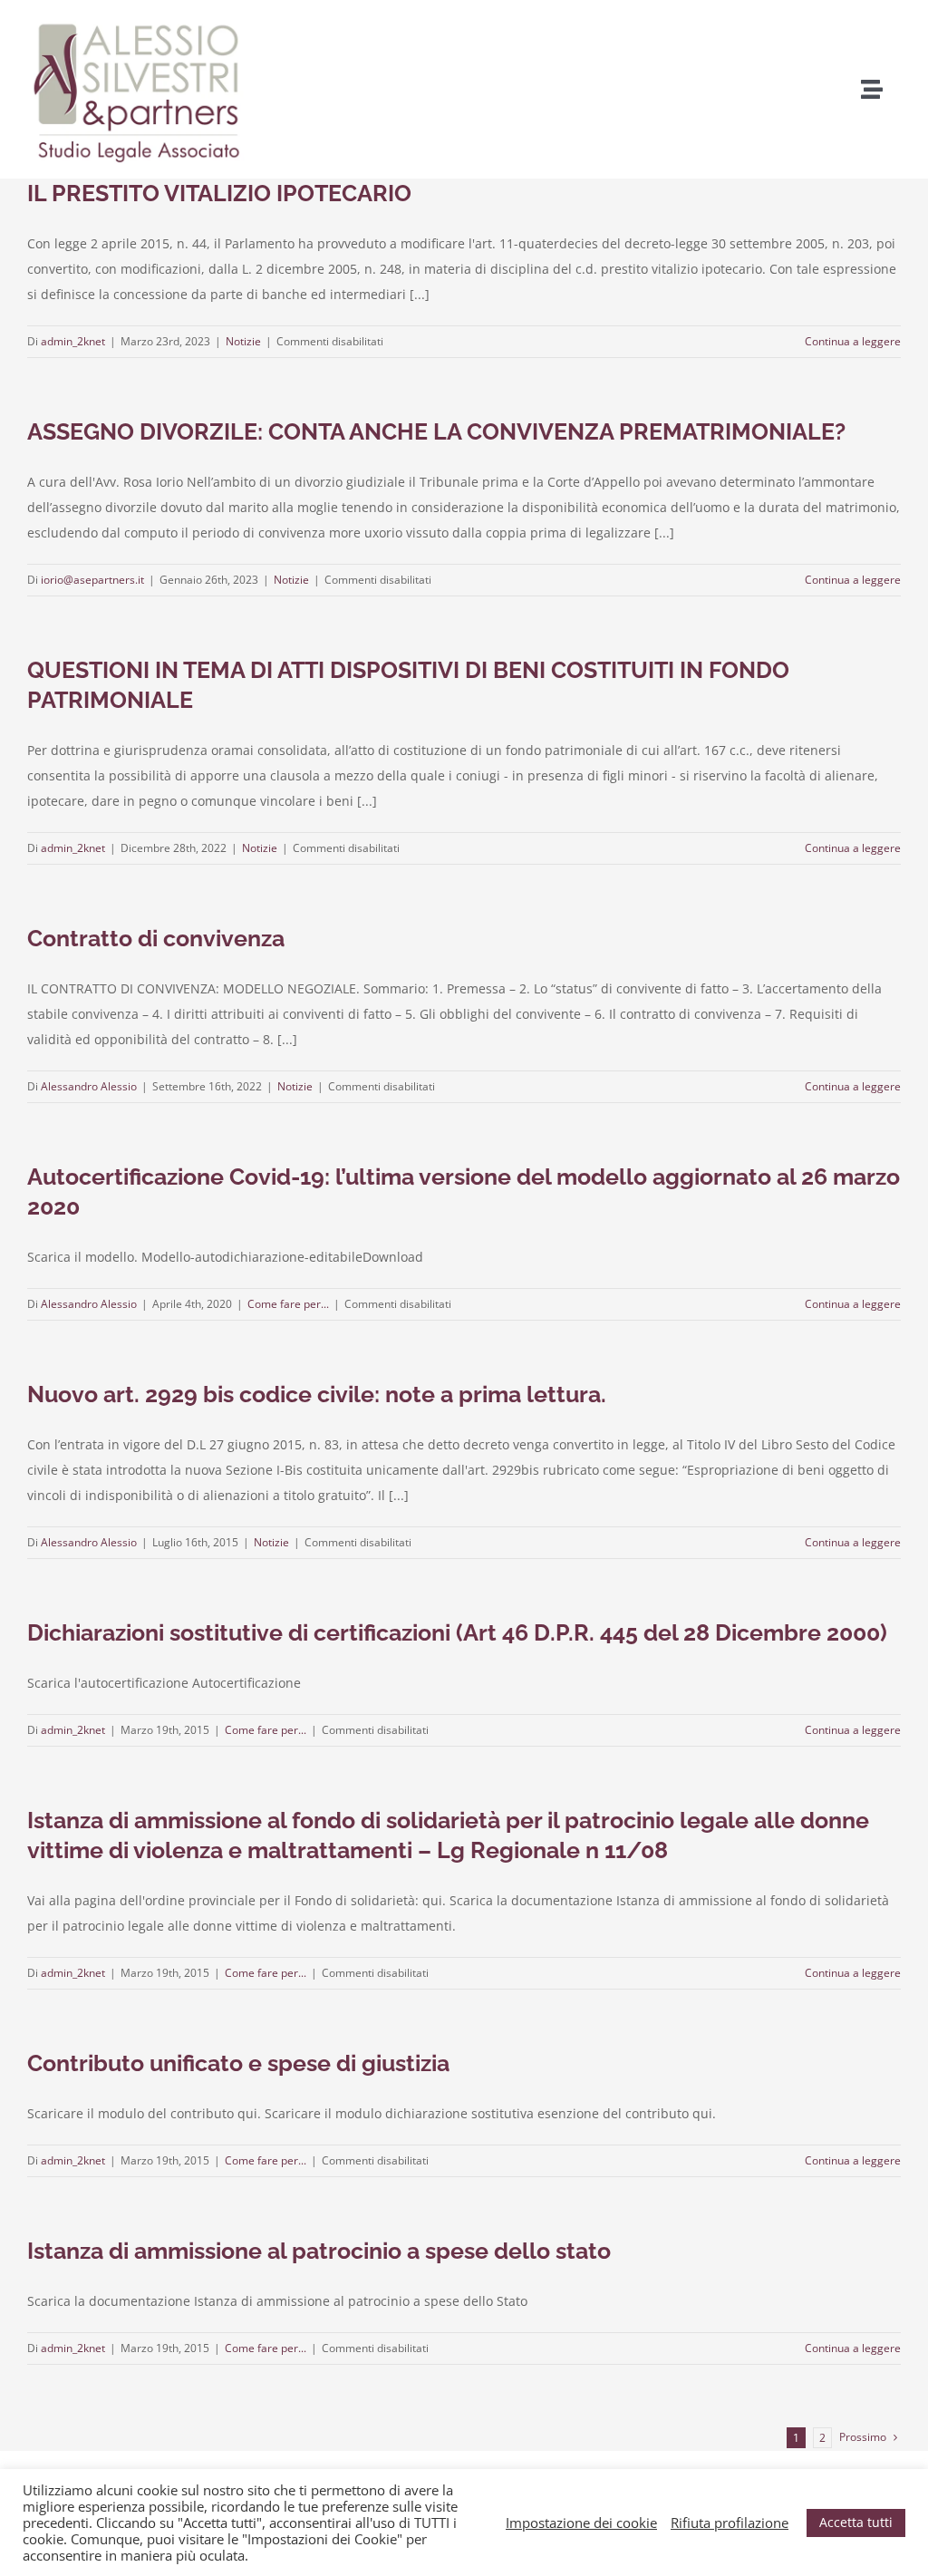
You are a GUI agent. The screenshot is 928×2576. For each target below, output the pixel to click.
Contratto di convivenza (156, 938)
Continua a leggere (853, 341)
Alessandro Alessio (89, 1086)
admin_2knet (73, 341)
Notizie (243, 341)
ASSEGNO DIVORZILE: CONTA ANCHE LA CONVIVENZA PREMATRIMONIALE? (436, 431)
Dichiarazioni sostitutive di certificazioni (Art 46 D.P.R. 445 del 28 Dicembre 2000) (457, 1632)
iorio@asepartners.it (92, 580)
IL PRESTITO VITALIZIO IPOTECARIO (219, 193)
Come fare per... (288, 1304)
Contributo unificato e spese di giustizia (238, 2063)
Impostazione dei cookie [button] (581, 2523)
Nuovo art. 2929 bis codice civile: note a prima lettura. (317, 1394)
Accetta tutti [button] (856, 2522)
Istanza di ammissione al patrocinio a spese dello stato (319, 2251)
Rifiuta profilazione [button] (730, 2523)
